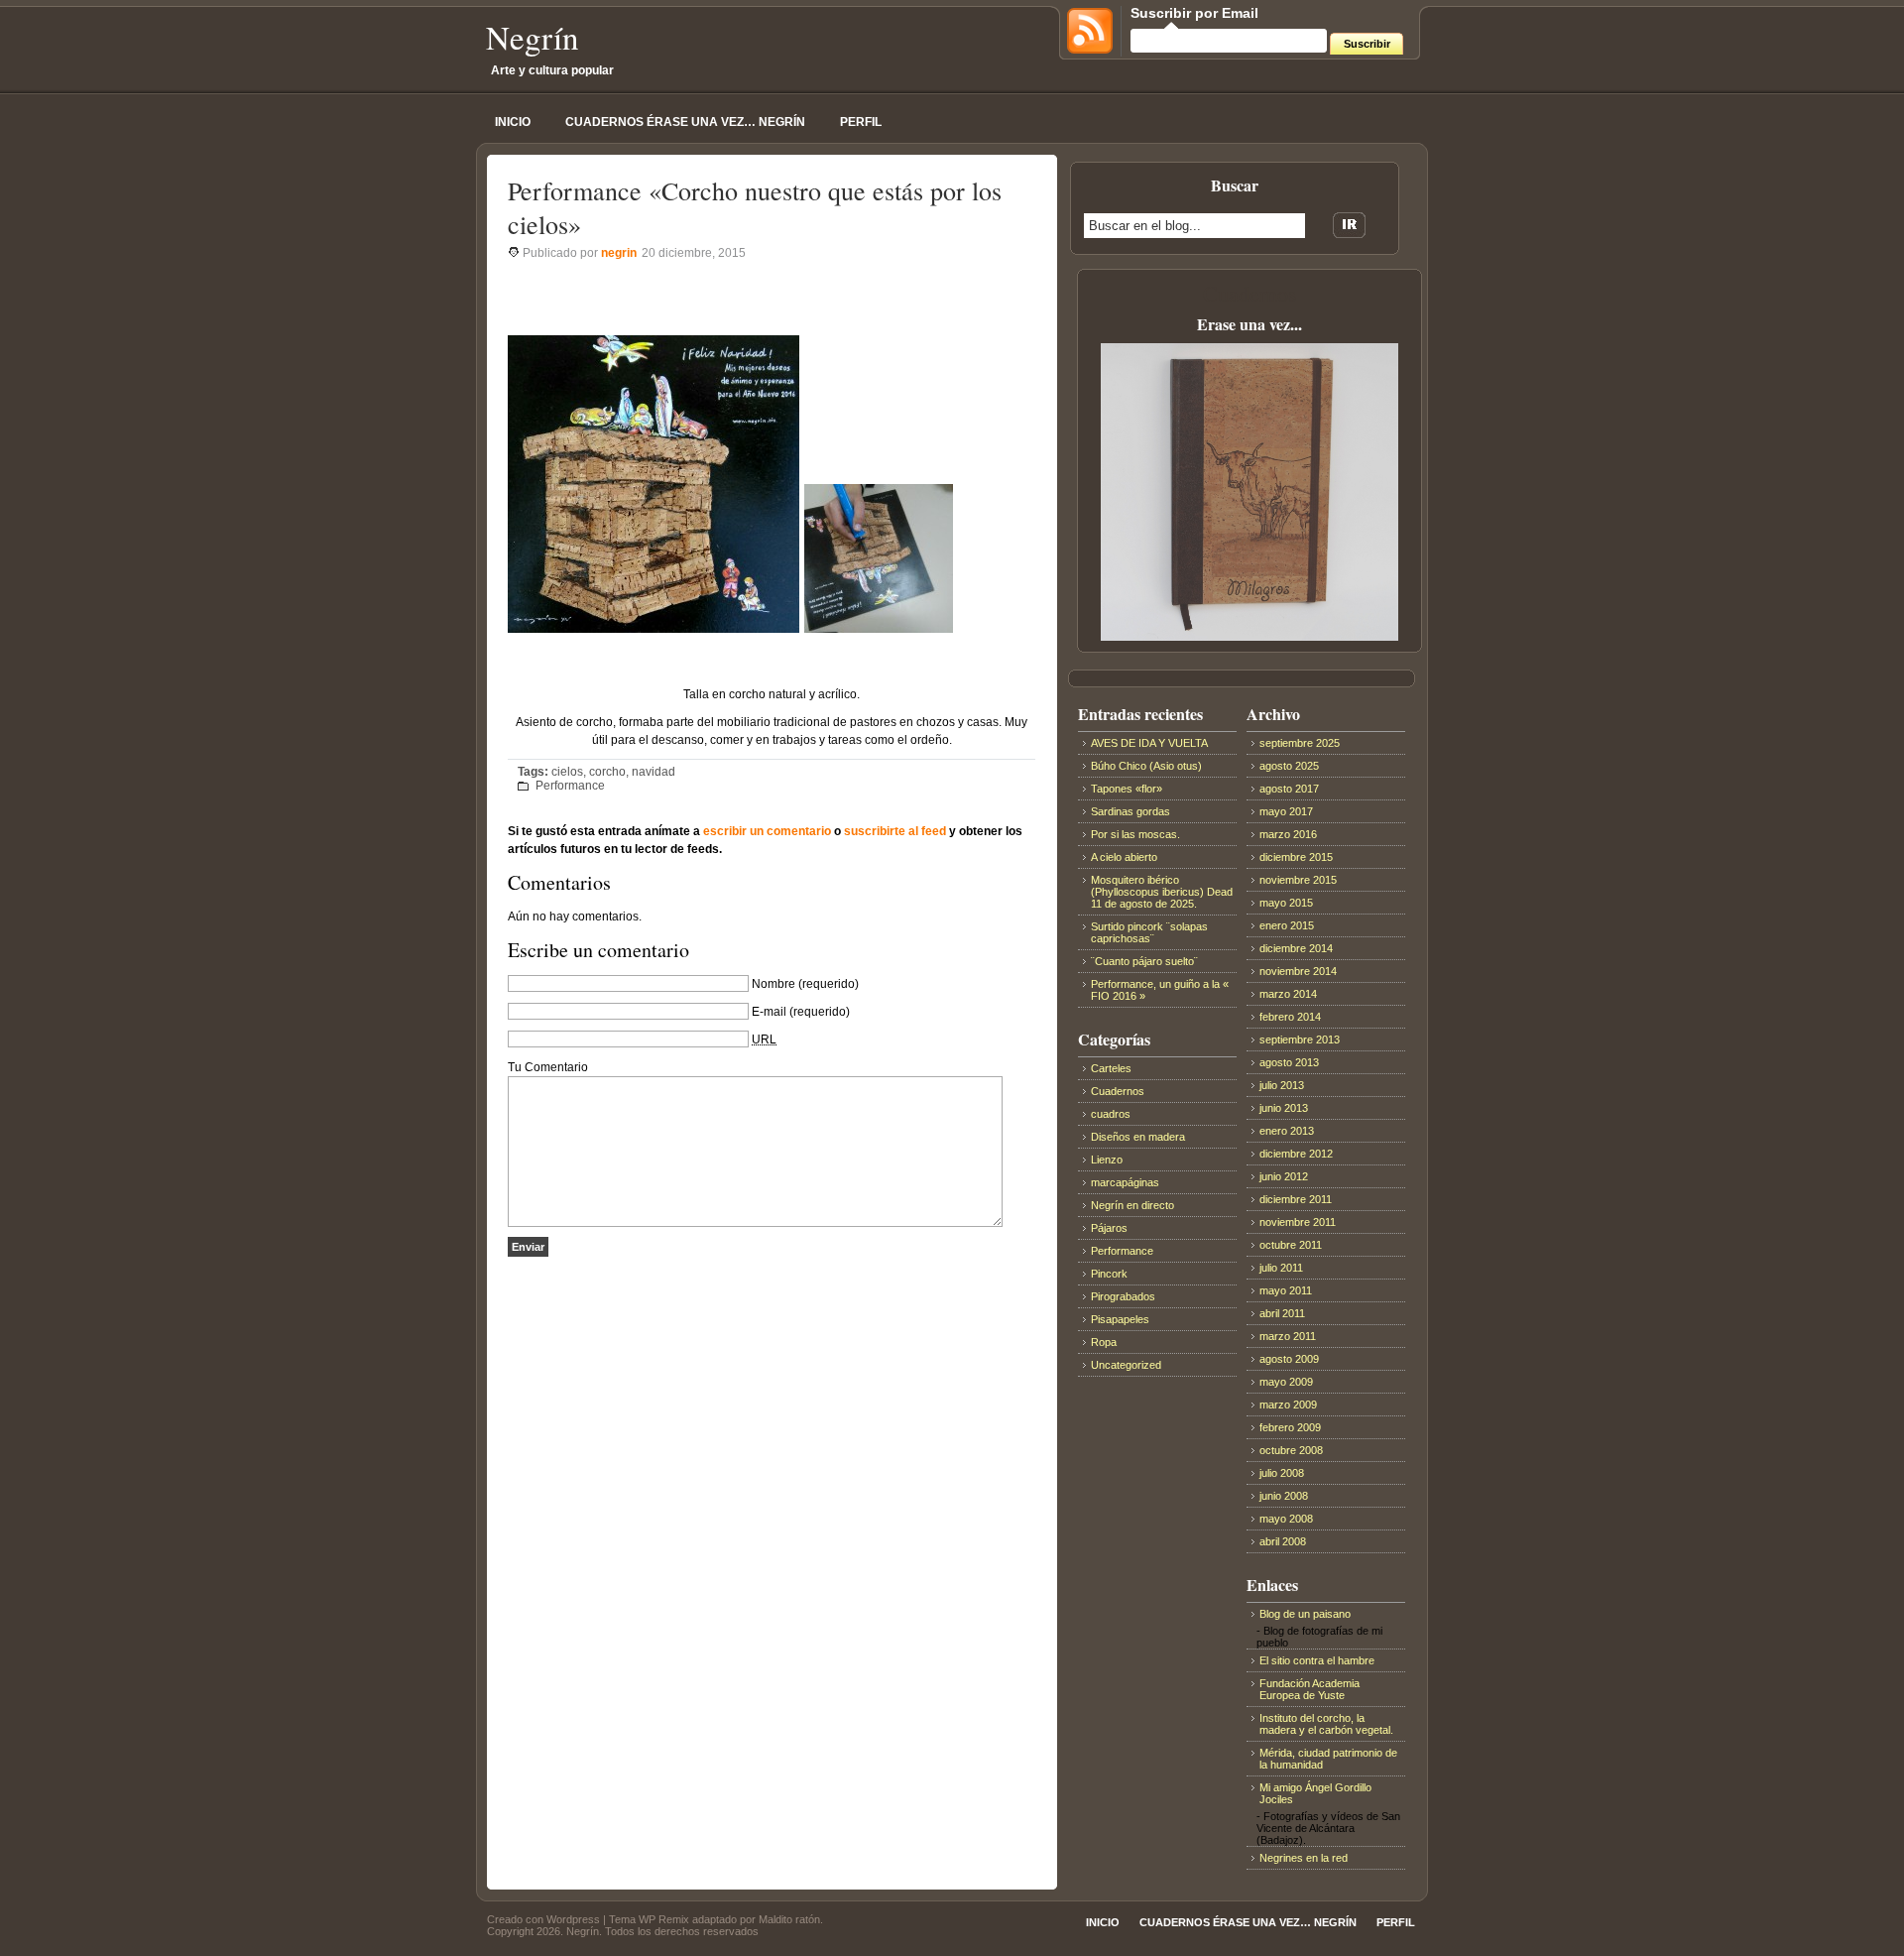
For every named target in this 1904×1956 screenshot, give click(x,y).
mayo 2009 (1286, 1382)
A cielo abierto (1124, 857)
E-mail (769, 1012)
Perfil (861, 122)
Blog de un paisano (1305, 1614)
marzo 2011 (1288, 1336)
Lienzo (1107, 1160)
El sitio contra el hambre (1317, 1660)
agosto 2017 (1289, 789)
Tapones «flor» (1127, 789)
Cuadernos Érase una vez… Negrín (685, 122)
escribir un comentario (767, 831)
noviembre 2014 (1298, 971)
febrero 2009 (1290, 1427)
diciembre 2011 (1296, 1199)
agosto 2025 (1289, 766)
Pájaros (1109, 1228)
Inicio (513, 122)
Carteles (1111, 1068)
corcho (607, 772)
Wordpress (573, 1919)
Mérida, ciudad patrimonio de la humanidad (1328, 1759)
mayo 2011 (1286, 1290)
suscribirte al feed (895, 831)
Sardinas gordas (1130, 811)
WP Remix (664, 1919)
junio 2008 (1284, 1496)
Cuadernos (1118, 1091)
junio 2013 (1284, 1108)
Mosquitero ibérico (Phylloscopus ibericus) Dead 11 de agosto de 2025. (1162, 892)
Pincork (1109, 1274)
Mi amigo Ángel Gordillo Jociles (1315, 1793)
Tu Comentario (548, 1067)
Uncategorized (1126, 1365)
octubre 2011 (1291, 1245)
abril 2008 (1283, 1541)
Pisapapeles (1120, 1319)
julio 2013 (1282, 1085)
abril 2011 (1282, 1313)
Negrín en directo (1132, 1205)
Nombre (773, 984)
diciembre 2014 (1296, 948)
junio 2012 (1284, 1176)
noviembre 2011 (1298, 1222)
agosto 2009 (1289, 1359)
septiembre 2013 (1300, 1039)
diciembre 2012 (1296, 1154)
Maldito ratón (789, 1919)
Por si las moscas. (1135, 834)
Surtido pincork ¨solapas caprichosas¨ (1149, 932)
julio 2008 (1282, 1473)
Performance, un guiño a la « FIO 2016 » (1160, 990)
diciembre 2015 (1296, 857)
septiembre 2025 (1300, 743)
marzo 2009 (1288, 1405)
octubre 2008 (1291, 1450)
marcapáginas (1125, 1182)
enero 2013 (1287, 1131)
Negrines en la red (1304, 1858)
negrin (619, 253)
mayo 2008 (1286, 1519)
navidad (654, 772)
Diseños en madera (1138, 1137)
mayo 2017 (1286, 811)
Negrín (533, 37)
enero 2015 (1287, 925)
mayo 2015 (1286, 903)
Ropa (1104, 1342)
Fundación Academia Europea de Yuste (1309, 1689)
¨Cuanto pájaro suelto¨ (1144, 961)
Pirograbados (1123, 1296)
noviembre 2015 (1298, 880)
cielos (567, 772)
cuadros (1111, 1114)
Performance (570, 786)
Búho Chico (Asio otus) (1146, 766)
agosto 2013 (1289, 1062)
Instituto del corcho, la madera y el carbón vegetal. (1326, 1724)
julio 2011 (1281, 1268)
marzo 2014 (1288, 994)
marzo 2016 (1288, 834)
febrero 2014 (1290, 1017)
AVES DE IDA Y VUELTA (1149, 743)
